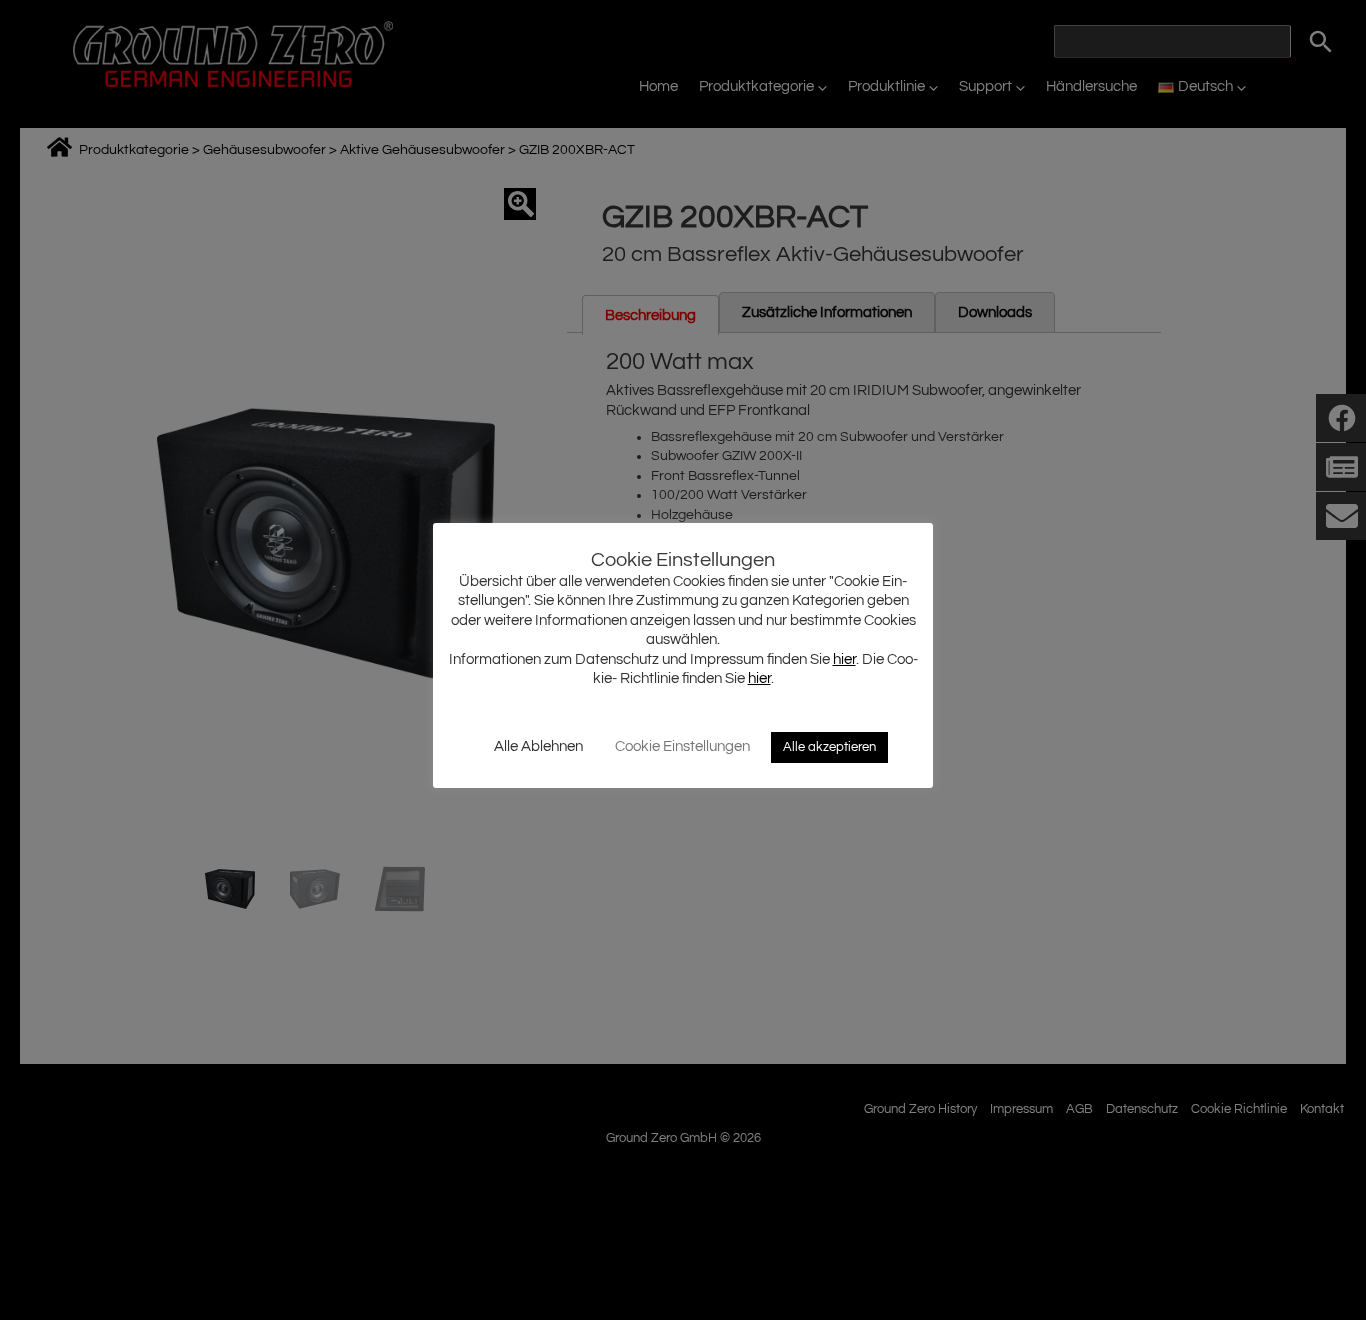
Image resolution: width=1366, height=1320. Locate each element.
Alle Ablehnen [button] (538, 746)
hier (844, 659)
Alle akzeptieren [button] (829, 747)
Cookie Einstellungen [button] (682, 746)
